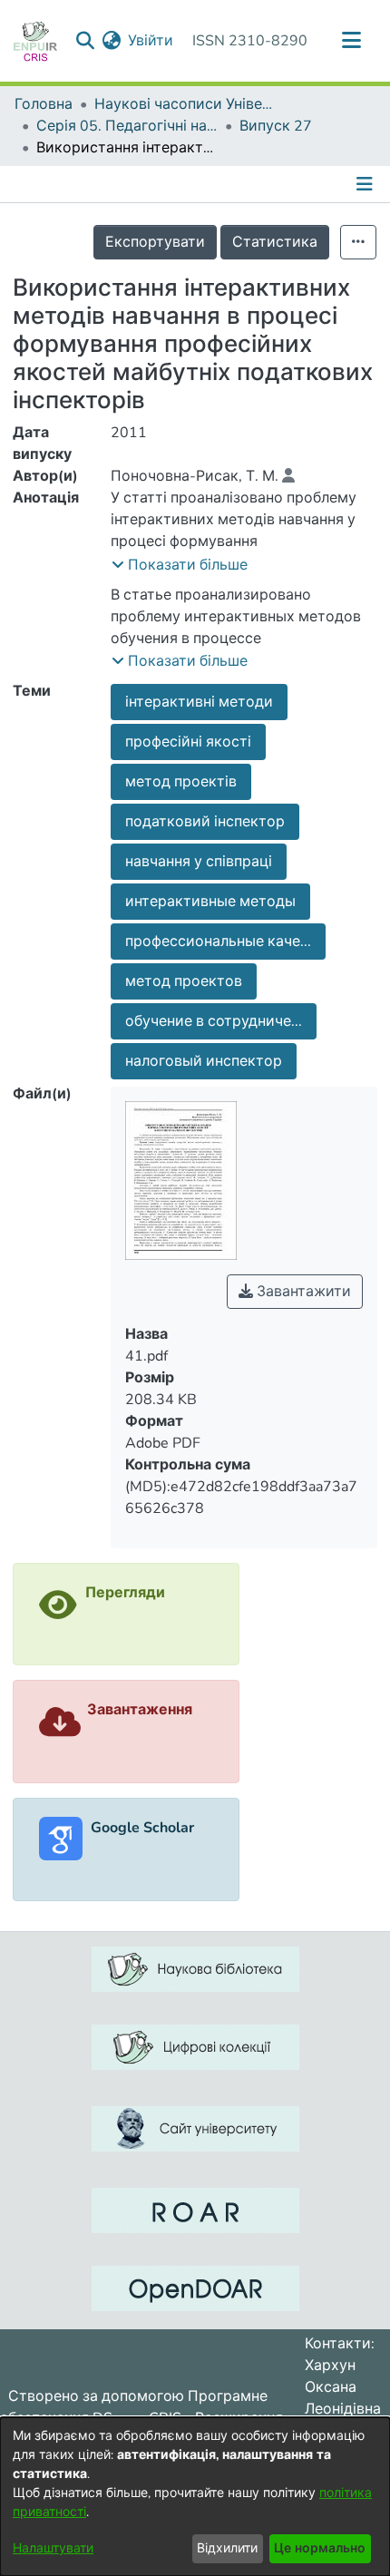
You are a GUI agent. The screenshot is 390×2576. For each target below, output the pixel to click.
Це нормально (320, 2548)
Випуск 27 (276, 126)
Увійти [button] (151, 41)
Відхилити (227, 2548)
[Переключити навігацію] (351, 41)
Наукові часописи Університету (185, 104)
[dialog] (195, 2497)
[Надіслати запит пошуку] (85, 41)
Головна (44, 104)
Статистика (275, 242)
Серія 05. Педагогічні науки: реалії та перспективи (127, 126)
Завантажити (302, 1292)
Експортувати (155, 242)
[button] (180, 565)
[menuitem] (111, 41)
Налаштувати (53, 2548)
